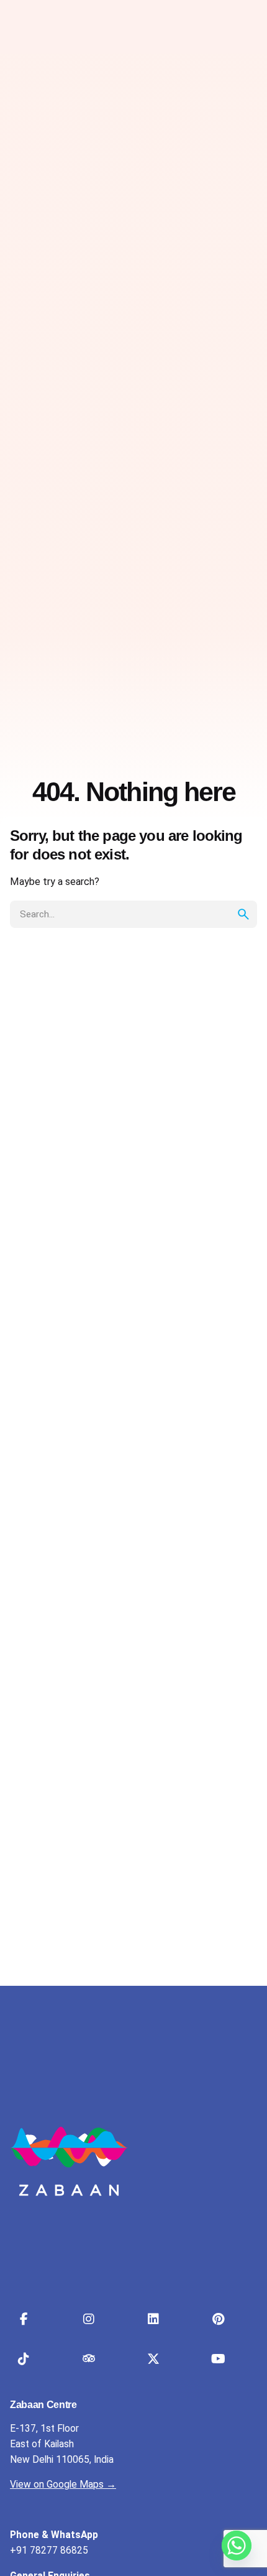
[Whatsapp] (237, 2546)
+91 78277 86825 (49, 2551)
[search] (243, 914)
